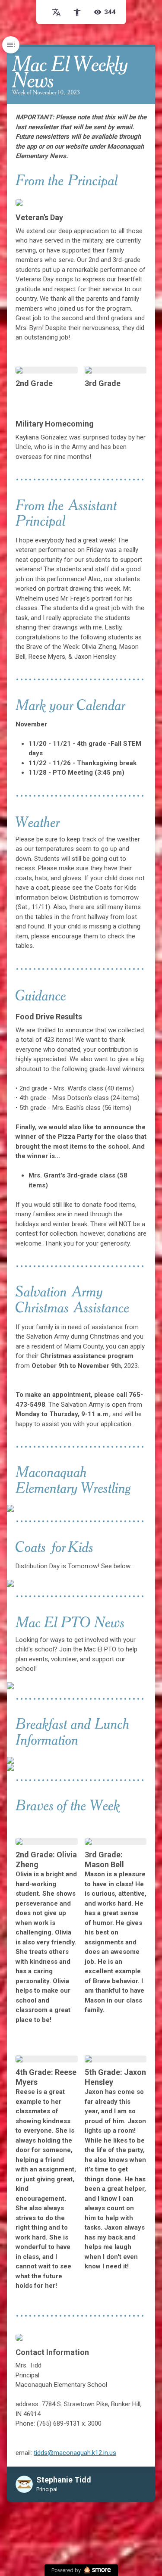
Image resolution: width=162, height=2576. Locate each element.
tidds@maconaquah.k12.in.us (75, 2453)
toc (11, 45)
